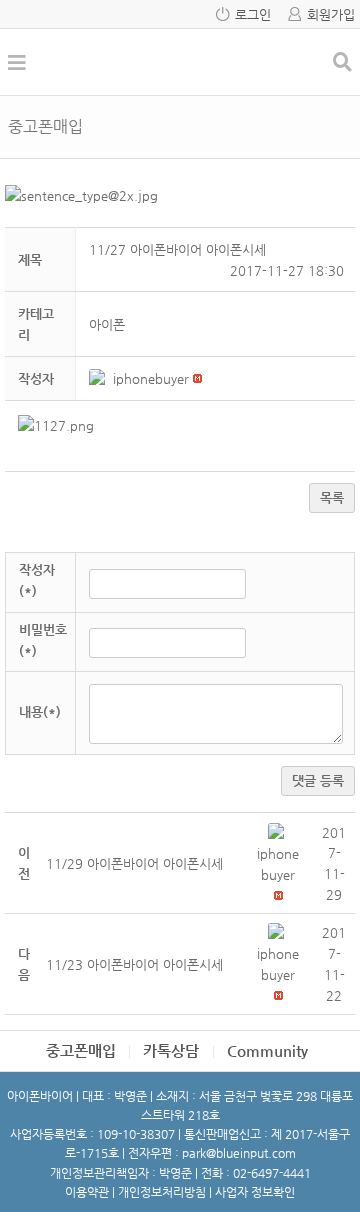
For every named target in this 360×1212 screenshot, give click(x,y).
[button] (101, 378)
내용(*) (40, 711)
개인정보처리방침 (162, 1192)
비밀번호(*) (43, 640)
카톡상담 (171, 1050)
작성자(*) (37, 580)
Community (267, 1050)
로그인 (253, 14)
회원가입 (331, 14)
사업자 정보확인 (255, 1192)
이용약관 (87, 1192)
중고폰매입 (81, 1050)
